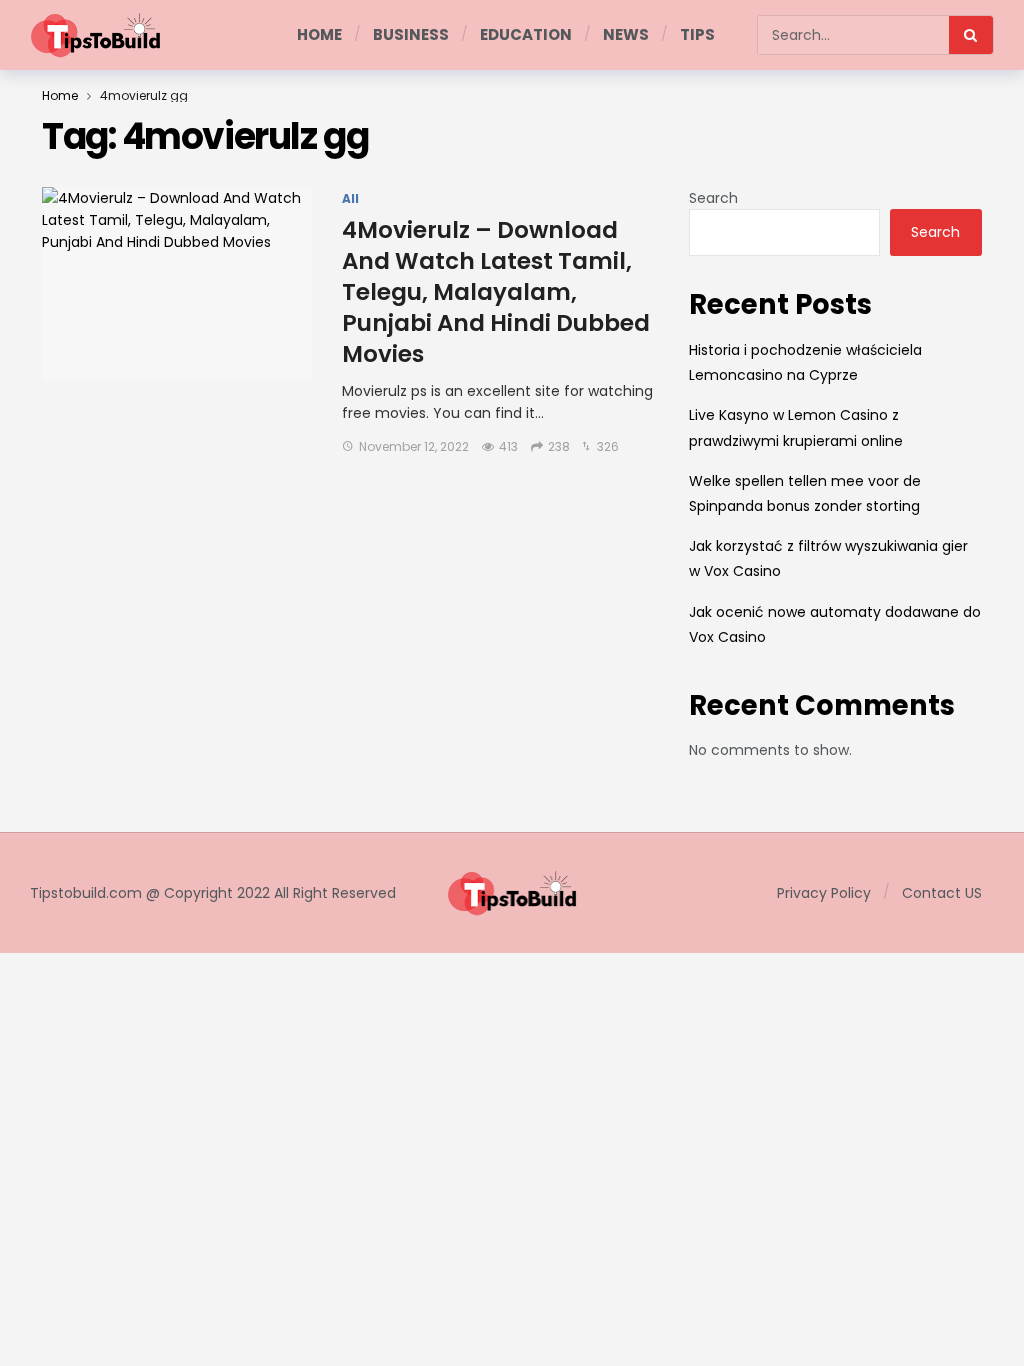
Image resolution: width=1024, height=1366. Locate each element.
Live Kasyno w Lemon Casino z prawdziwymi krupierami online (796, 427)
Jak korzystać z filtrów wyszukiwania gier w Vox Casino (828, 558)
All (350, 199)
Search (713, 198)
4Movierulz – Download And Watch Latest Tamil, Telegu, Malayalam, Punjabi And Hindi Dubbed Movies (496, 292)
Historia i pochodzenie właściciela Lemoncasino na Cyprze (805, 362)
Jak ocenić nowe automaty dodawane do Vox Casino (835, 624)
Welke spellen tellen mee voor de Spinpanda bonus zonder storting (805, 493)
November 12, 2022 (414, 446)
